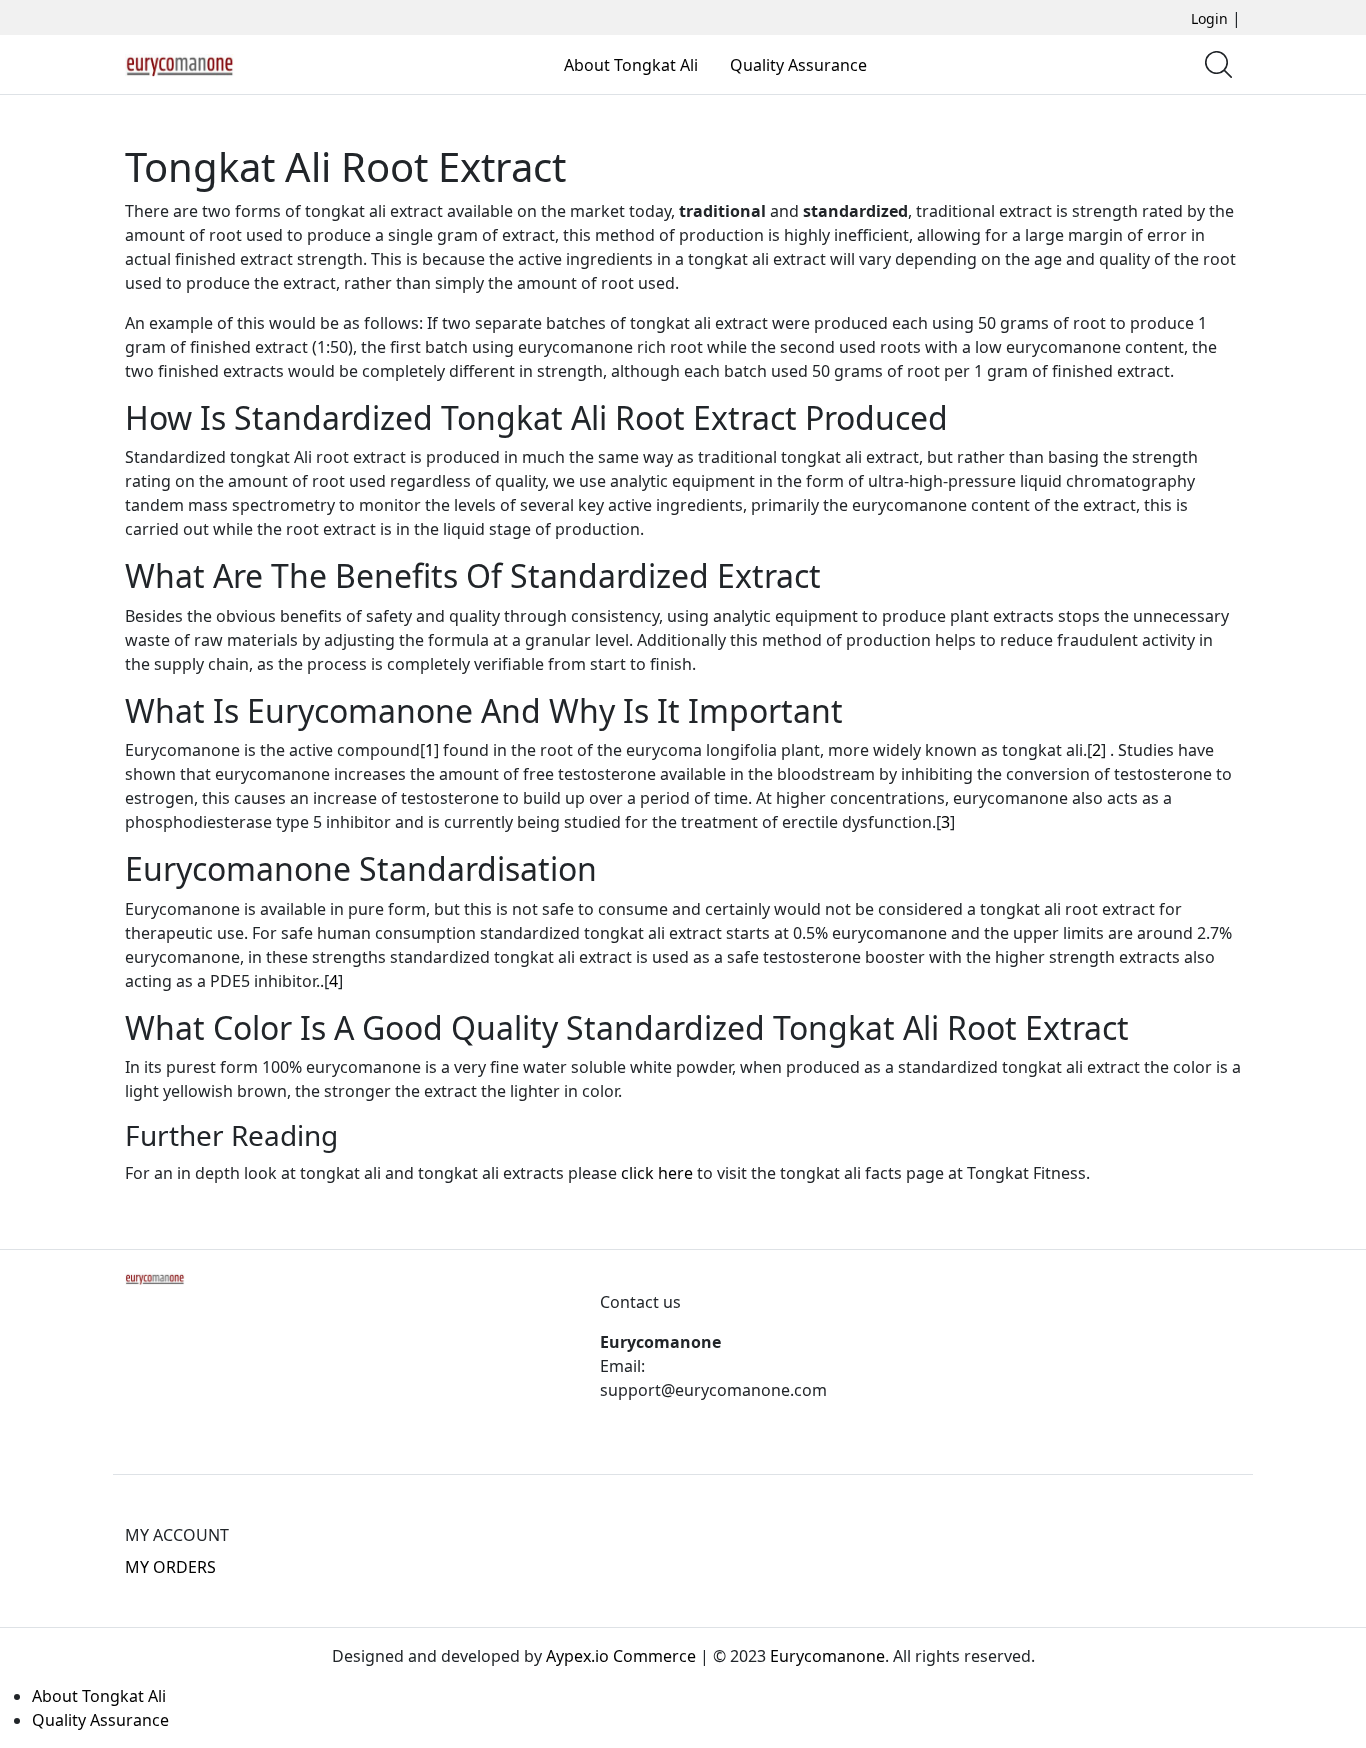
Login (1209, 18)
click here (657, 1173)
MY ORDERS (170, 1567)
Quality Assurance (798, 65)
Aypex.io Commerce (621, 1656)
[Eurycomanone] (180, 64)
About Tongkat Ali (631, 65)
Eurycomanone (827, 1656)
